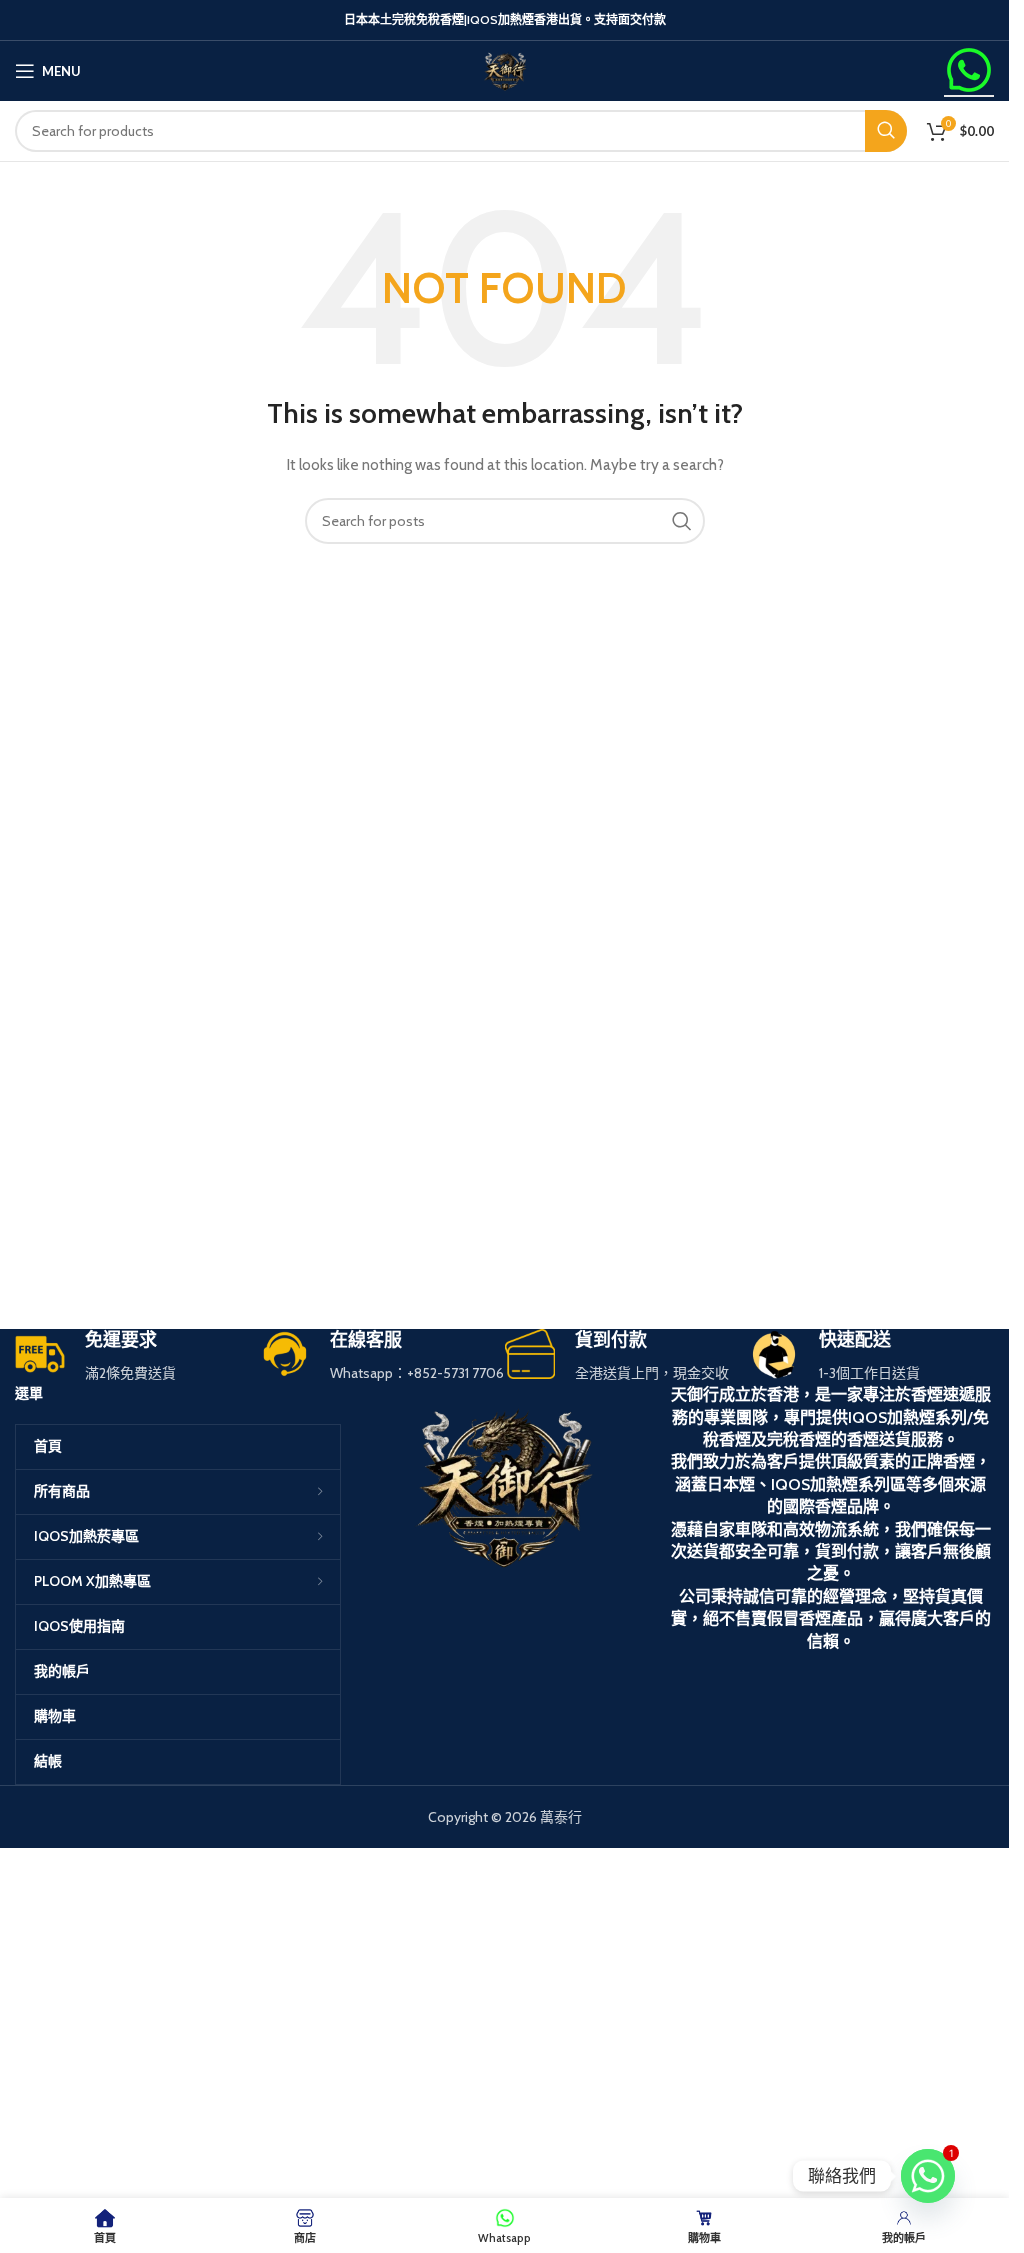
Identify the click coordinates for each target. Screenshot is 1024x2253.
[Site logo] (505, 69)
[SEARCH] (886, 131)
